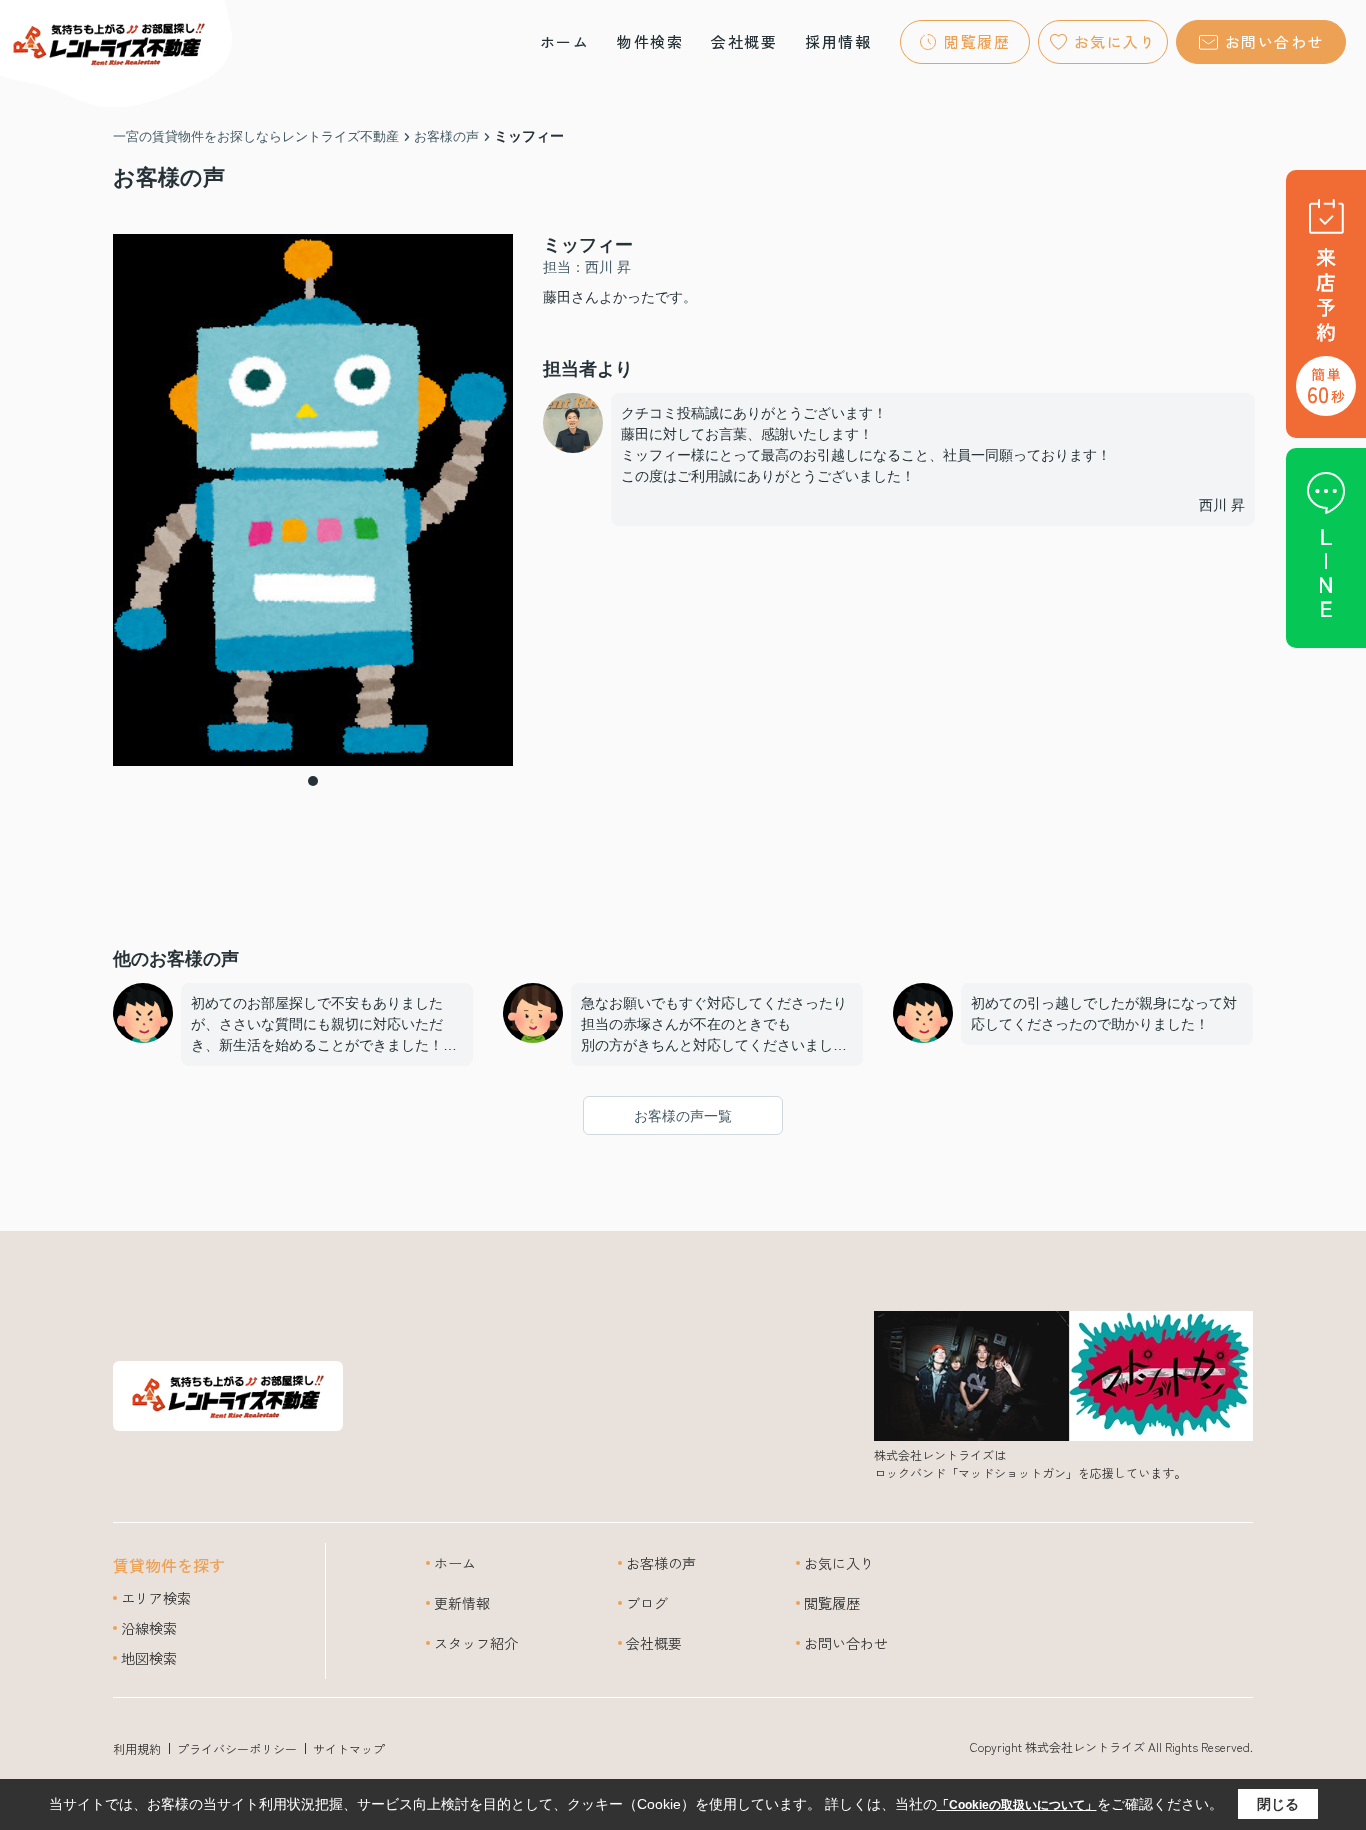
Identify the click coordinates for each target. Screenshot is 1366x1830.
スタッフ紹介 (476, 1643)
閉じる (1278, 1804)
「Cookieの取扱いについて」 (1017, 1805)
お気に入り (1115, 41)
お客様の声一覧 (683, 1116)
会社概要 (744, 41)
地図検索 (149, 1658)
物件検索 (650, 41)
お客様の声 (661, 1563)
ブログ (647, 1603)
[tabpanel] (313, 500)
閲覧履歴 (977, 41)
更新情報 (462, 1603)
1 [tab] (313, 781)
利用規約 (137, 1748)
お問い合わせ (1274, 41)
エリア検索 (156, 1598)
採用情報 (838, 41)
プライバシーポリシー (237, 1748)
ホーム (565, 41)
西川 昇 (1222, 505)
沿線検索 (149, 1628)
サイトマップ (349, 1748)
